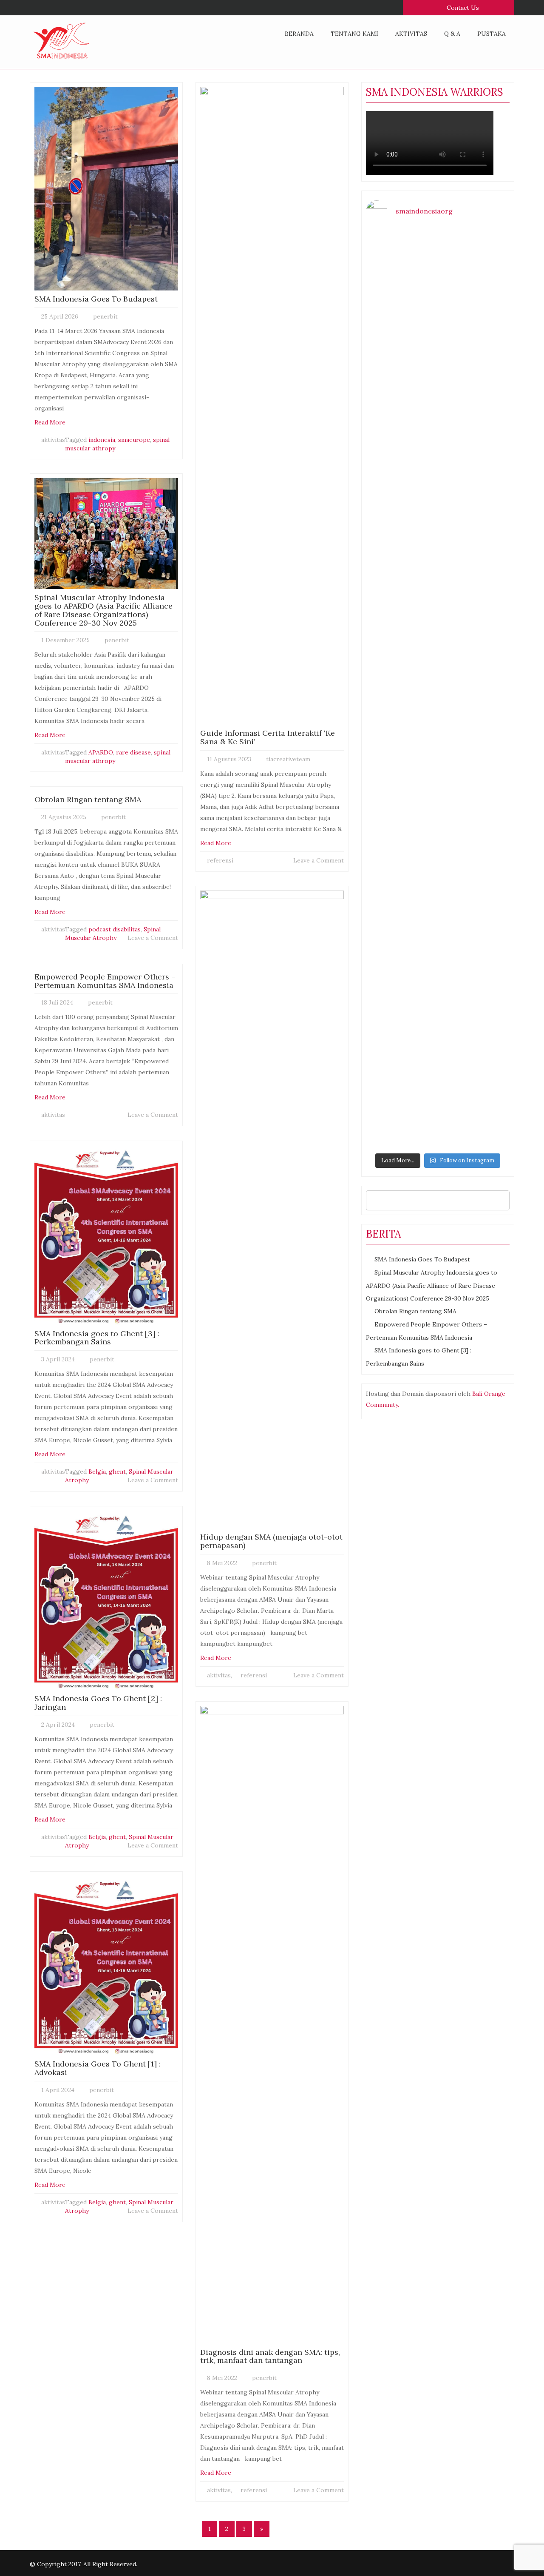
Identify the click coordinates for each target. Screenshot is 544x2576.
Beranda (299, 34)
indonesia (102, 440)
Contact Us (462, 8)
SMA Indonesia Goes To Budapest (422, 1259)
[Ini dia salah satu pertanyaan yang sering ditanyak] (401, 287)
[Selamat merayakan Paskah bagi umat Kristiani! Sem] (475, 274)
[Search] (501, 1200)
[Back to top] (520, 2552)
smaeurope (134, 440)
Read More (50, 422)
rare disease (133, 752)
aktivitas (53, 440)
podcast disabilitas (115, 929)
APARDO (101, 752)
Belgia (97, 1472)
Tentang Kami (354, 34)
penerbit (105, 316)
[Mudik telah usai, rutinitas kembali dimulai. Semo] (401, 393)
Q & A (452, 34)
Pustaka (492, 34)
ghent (117, 1472)
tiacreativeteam (288, 759)
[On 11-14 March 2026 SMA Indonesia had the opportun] (475, 746)
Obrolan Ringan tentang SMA (415, 1311)
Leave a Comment (153, 938)
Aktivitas (411, 34)
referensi (220, 860)
